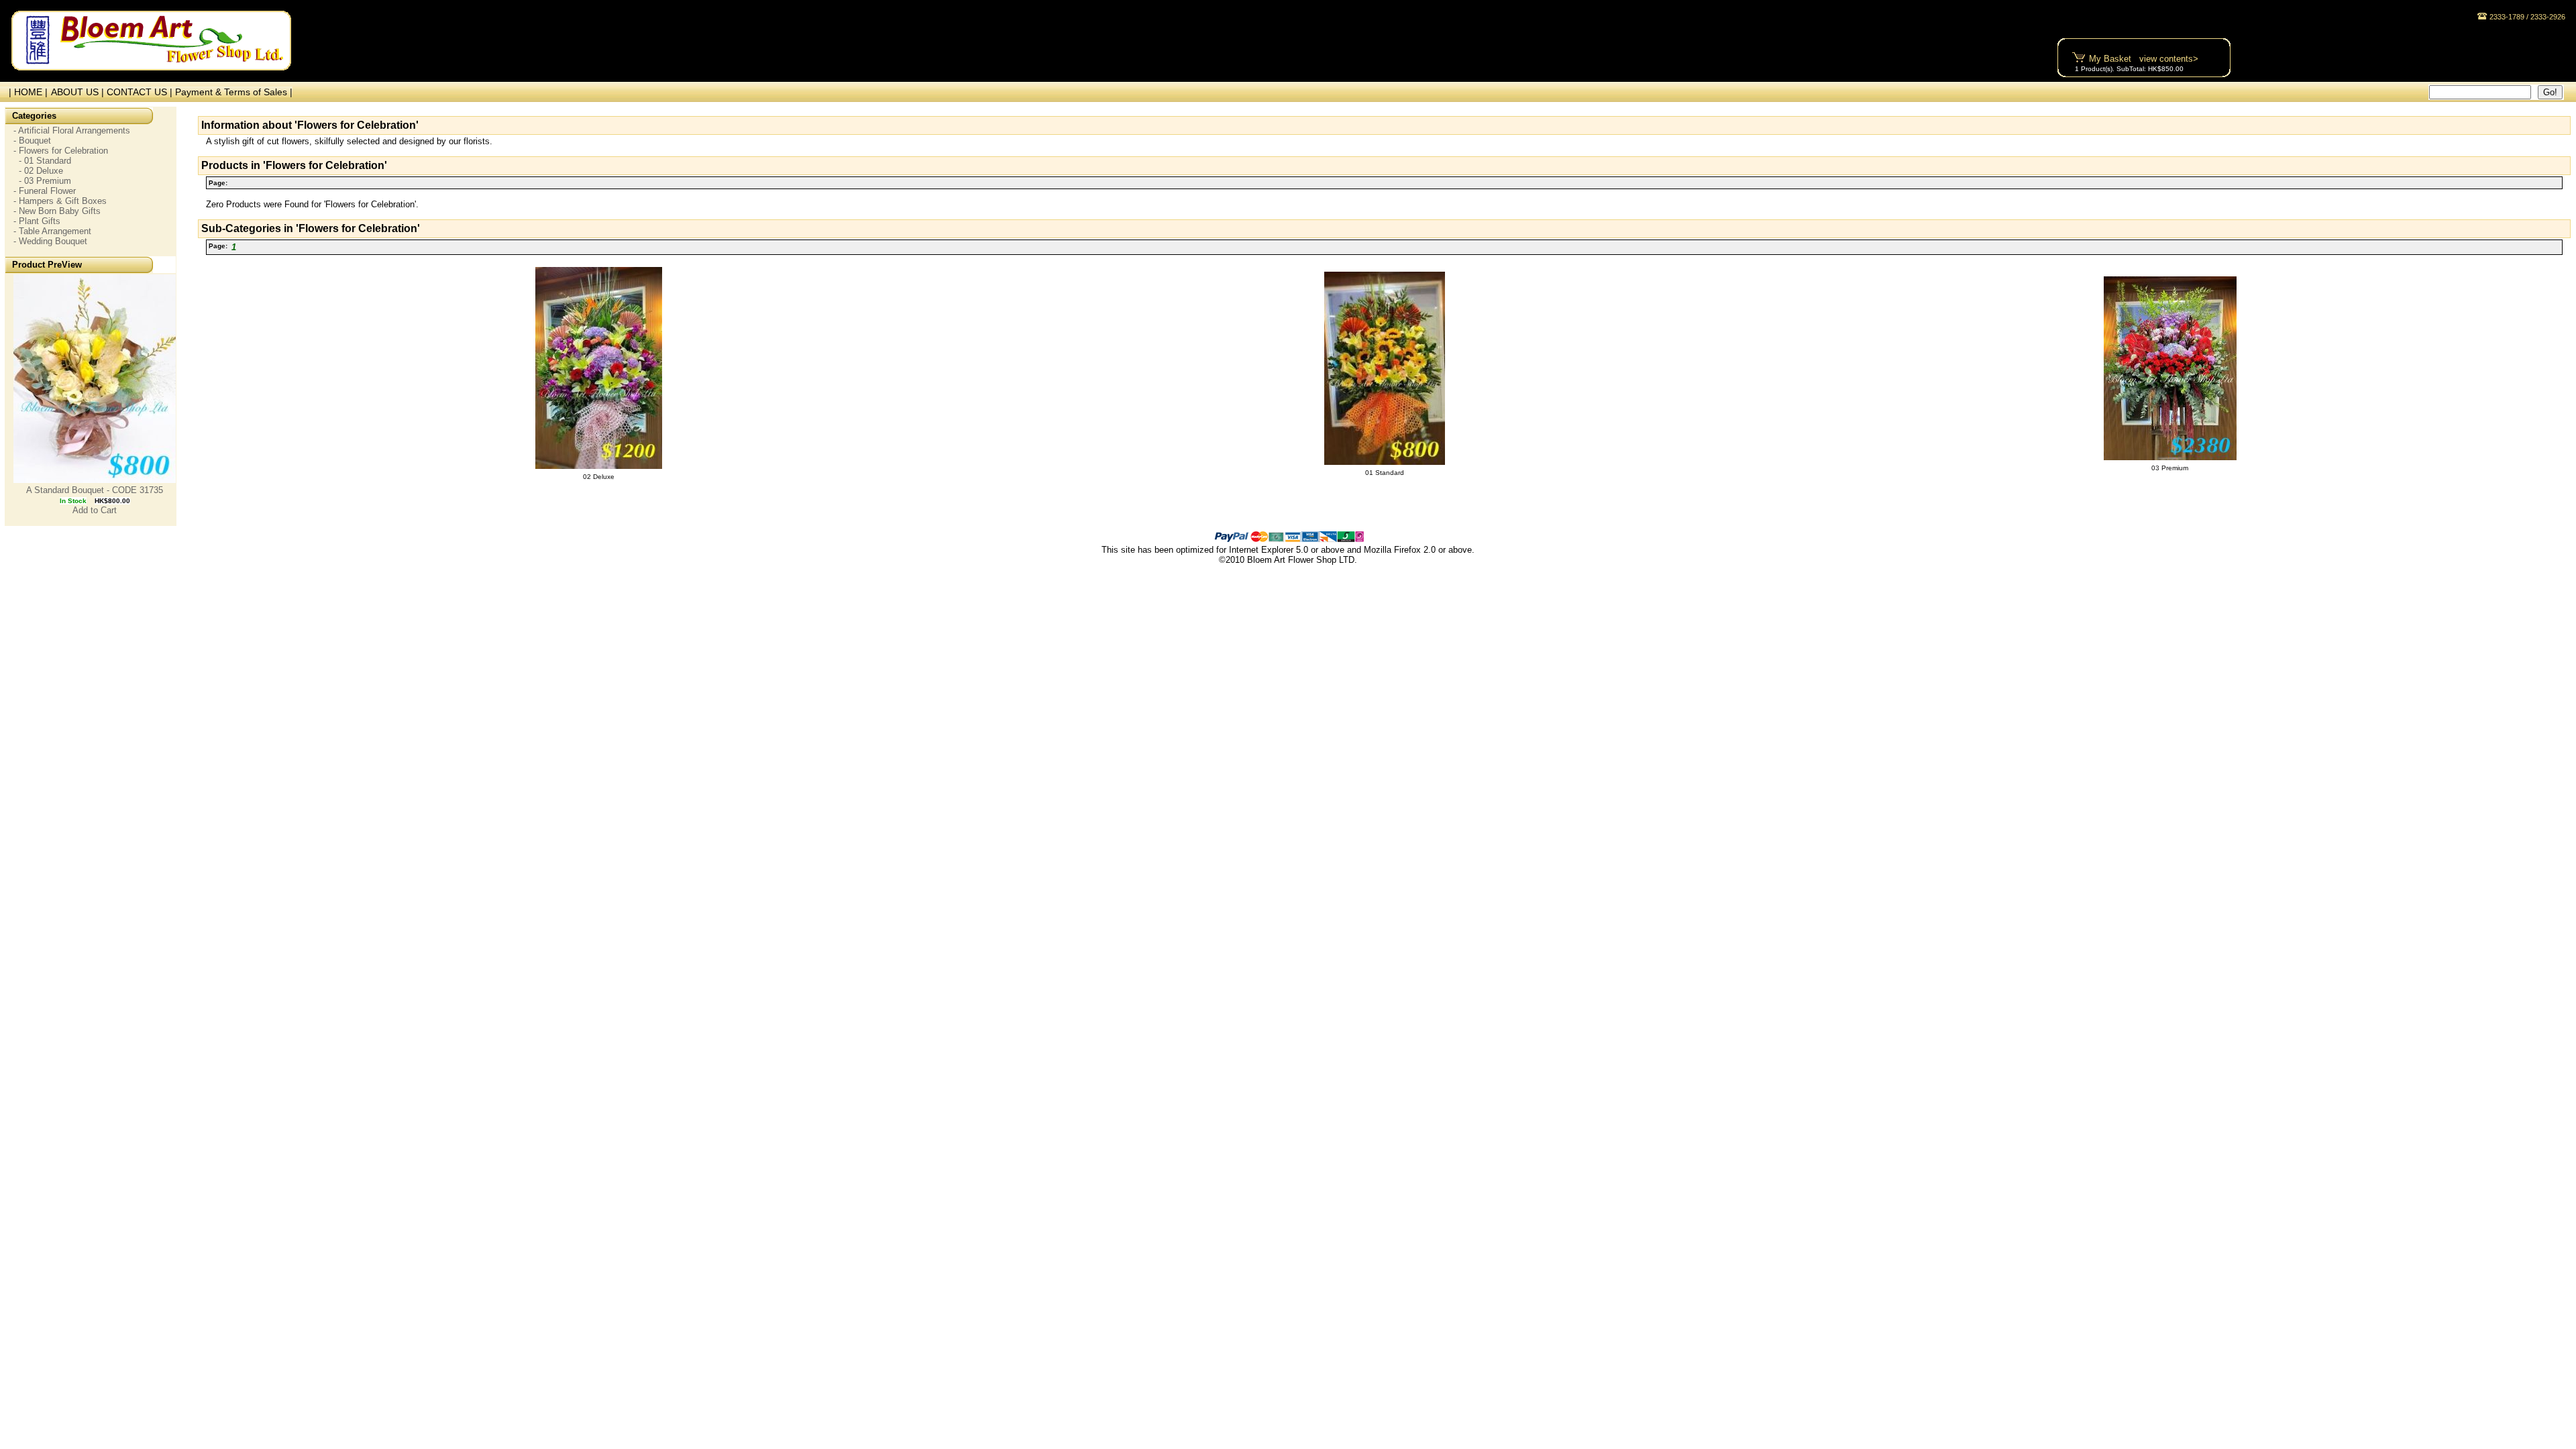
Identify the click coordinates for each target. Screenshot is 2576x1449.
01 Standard (1385, 473)
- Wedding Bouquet (50, 241)
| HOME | (25, 92)
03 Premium (2170, 468)
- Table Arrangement (52, 231)
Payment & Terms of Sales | (234, 92)
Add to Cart (95, 510)
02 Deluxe (599, 477)
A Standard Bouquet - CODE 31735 (95, 490)
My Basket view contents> (2144, 59)
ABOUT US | (79, 92)
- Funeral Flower (45, 191)
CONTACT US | (141, 92)
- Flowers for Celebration (61, 151)
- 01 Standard (42, 161)
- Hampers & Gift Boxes (60, 201)
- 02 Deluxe (38, 171)
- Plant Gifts (37, 221)
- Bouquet (32, 141)
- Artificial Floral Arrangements (72, 130)
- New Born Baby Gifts (57, 211)
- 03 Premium (42, 181)
